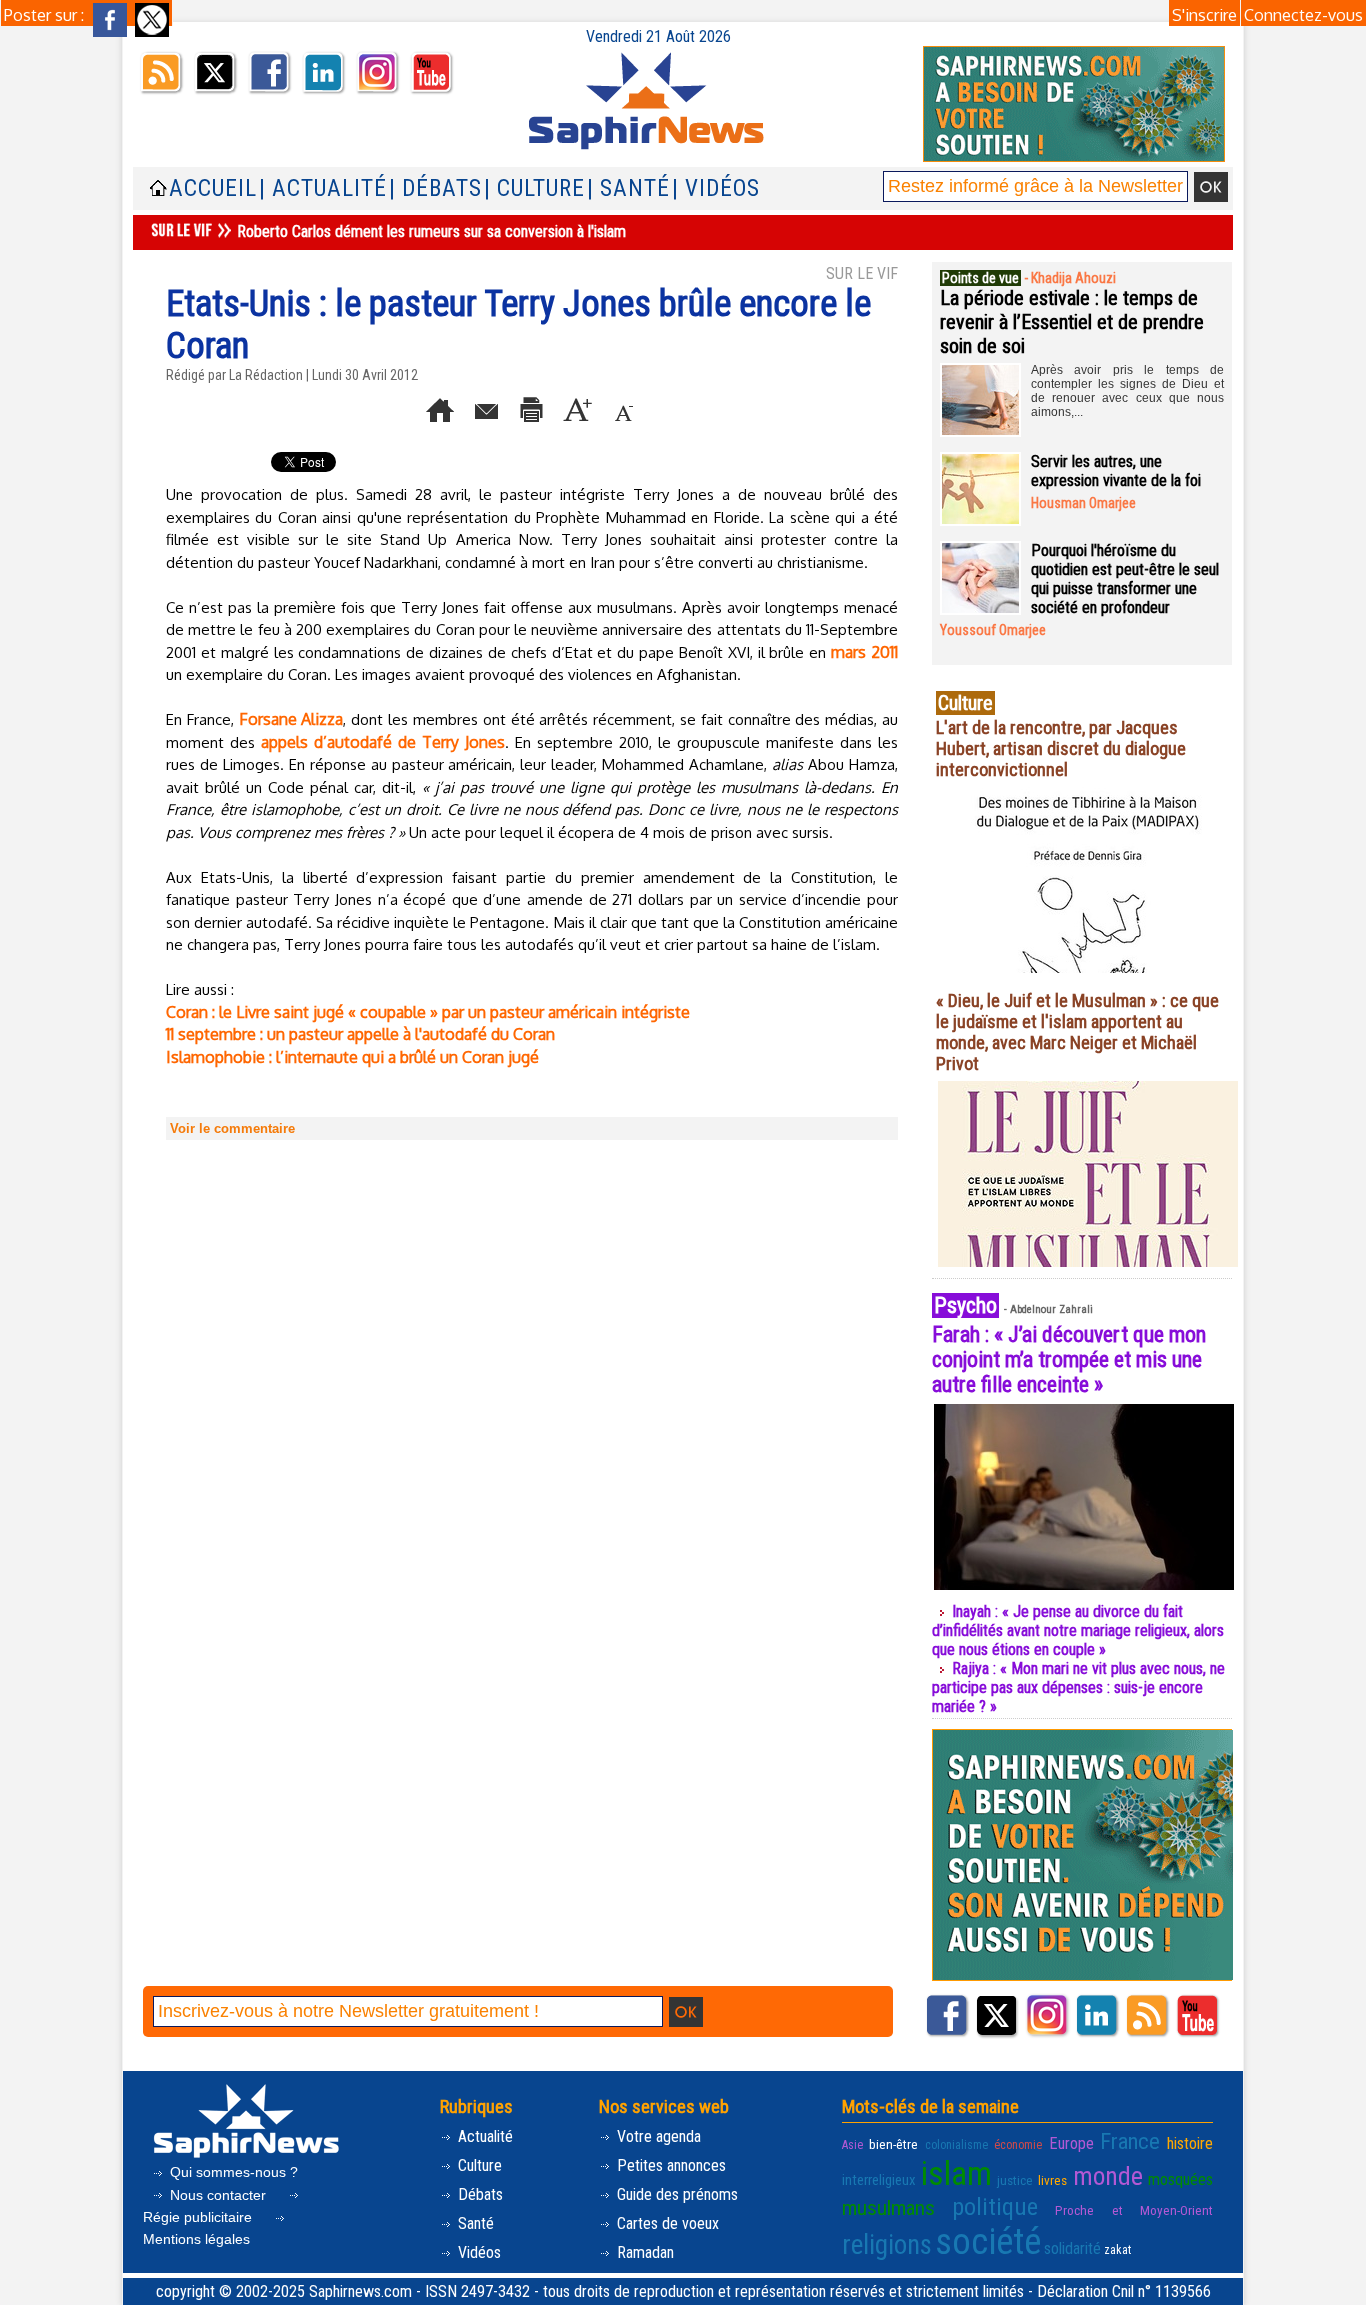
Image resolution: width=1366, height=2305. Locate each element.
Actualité (483, 2136)
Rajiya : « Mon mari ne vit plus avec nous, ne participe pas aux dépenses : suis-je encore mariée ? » (1078, 1687)
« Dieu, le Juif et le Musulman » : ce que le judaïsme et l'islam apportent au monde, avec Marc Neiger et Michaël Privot (1077, 1032)
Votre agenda (657, 2136)
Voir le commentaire (232, 1128)
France (1130, 2141)
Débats (478, 2194)
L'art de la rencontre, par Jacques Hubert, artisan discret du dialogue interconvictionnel (1061, 748)
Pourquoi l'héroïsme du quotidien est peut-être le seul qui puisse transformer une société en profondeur (1125, 579)
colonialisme (956, 2145)
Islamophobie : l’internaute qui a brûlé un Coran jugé (352, 1057)
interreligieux (879, 2180)
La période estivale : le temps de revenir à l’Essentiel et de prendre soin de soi (1072, 322)
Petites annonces (669, 2165)
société (988, 2242)
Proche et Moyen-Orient (1134, 2210)
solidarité (1072, 2248)
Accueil (213, 188)
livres (1052, 2180)
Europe (1071, 2143)
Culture (478, 2165)
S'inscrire (1204, 15)
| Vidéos (716, 188)
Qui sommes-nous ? (232, 2172)
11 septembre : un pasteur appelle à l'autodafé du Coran (360, 1034)
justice (1015, 2180)
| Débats (435, 188)
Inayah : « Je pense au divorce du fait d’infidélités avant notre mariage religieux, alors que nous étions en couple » (1078, 1630)
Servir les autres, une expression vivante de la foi (1116, 471)
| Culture (534, 188)
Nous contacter (218, 2195)
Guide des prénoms (675, 2194)
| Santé (628, 188)
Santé (474, 2223)
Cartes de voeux (666, 2223)
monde (1108, 2176)
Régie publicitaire (199, 2217)
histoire (1190, 2143)
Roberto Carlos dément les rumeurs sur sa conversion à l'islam (431, 231)
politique (995, 2207)
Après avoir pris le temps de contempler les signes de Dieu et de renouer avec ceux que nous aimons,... (1127, 391)
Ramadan (643, 2252)
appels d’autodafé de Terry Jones (383, 742)
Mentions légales (196, 2239)
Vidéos (477, 2252)
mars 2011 (864, 652)
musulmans (888, 2208)
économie (1018, 2145)
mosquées (1180, 2179)
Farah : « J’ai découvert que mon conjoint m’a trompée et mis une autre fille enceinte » (1069, 1359)
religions (887, 2245)
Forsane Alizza (291, 719)
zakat (1117, 2250)
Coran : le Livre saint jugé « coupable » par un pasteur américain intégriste (428, 1012)
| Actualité (323, 188)
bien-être (893, 2144)
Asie (852, 2145)
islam (956, 2173)
